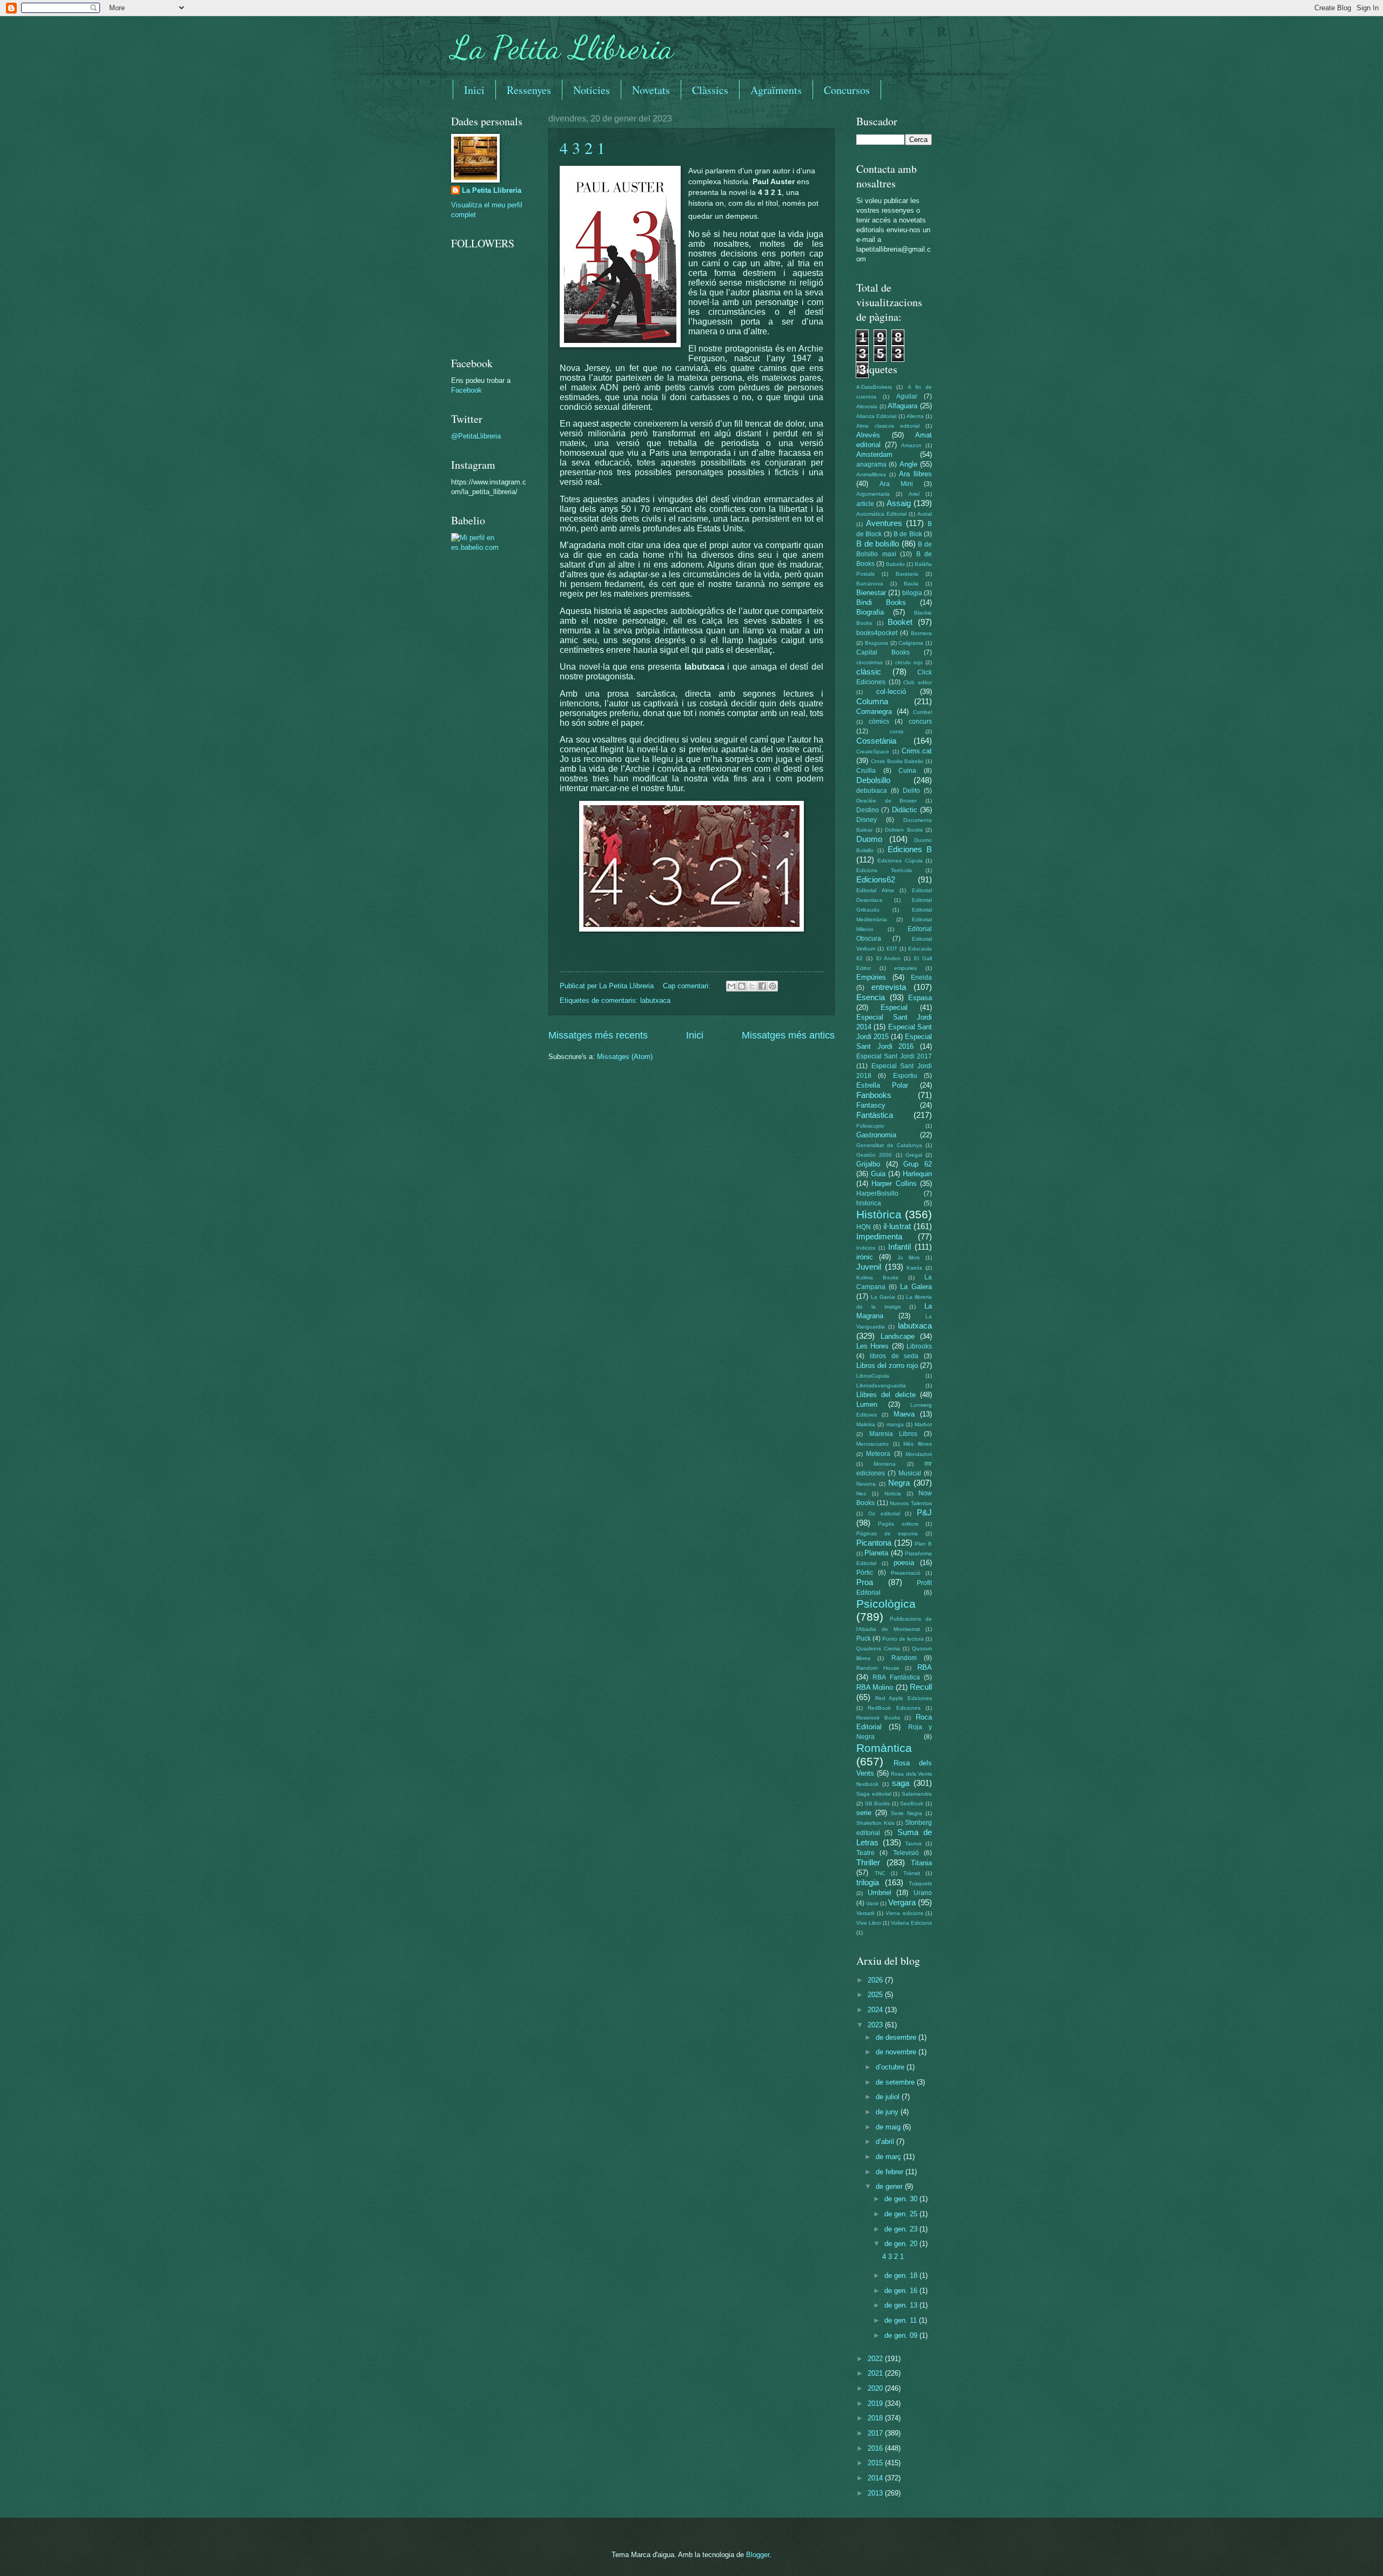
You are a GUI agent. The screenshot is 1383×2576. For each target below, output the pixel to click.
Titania (921, 1863)
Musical (910, 1473)
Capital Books (883, 652)
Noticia (893, 1493)
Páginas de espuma (887, 1533)
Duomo (869, 839)
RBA (925, 1667)
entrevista (889, 987)
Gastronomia (876, 1135)
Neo (861, 1493)
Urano (923, 1893)
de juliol (889, 2097)
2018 (876, 2418)
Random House (878, 1668)
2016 (876, 2448)
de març (889, 2157)
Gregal (914, 1155)
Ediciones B (910, 849)
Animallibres (871, 474)
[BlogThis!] (742, 986)
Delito (911, 791)
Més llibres (918, 1444)
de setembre (896, 2082)
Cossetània (876, 741)
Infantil (899, 1247)
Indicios (866, 1248)
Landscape (898, 1336)
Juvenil (869, 1267)
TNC (880, 1873)
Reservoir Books (878, 1718)
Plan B (923, 1544)
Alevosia (867, 406)
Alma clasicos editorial (888, 426)
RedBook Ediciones (894, 1708)
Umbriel (880, 1893)
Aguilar (907, 396)
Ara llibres (915, 474)
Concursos (847, 90)
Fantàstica (875, 1115)
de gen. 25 (902, 2214)
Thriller (868, 1862)
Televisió (906, 1853)
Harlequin (917, 1174)
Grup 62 (918, 1164)
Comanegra (874, 712)
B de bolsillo (878, 544)
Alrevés (868, 435)
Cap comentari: (688, 986)
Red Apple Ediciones (904, 1698)
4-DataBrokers (874, 387)
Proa (865, 1582)
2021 (876, 2373)
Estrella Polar (882, 1085)
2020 (876, 2388)
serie (864, 1813)
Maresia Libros (894, 1434)
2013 (876, 2493)
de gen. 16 (902, 2291)
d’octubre (891, 2067)
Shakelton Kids (875, 1823)
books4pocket (877, 633)
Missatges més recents (598, 1035)
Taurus (913, 1843)
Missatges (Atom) (625, 1057)
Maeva (904, 1414)
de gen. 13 (902, 2305)
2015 (876, 2463)
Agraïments (776, 90)
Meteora (878, 1454)
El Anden (888, 958)
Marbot (923, 1424)
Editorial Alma (875, 890)
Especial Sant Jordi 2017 (894, 1056)
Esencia (871, 997)
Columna (872, 701)
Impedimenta (879, 1236)
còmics (879, 721)
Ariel (914, 494)
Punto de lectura (903, 1639)
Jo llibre (909, 1257)
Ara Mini (896, 484)
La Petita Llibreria (562, 48)
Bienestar (871, 593)
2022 (876, 2359)
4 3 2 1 (582, 147)
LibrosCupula (873, 1376)
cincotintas (870, 662)
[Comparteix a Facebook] (762, 986)
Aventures (884, 523)
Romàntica (884, 1748)
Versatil (865, 1913)
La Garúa (883, 1297)
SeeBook (912, 1803)
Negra (899, 1483)
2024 (876, 2010)
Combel (922, 712)
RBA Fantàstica (896, 1677)
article (865, 504)
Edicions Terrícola (884, 870)
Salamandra (917, 1794)
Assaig (899, 503)
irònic (865, 1257)
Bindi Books (881, 602)
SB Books (878, 1803)
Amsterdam (874, 454)
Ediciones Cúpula (900, 861)
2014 (876, 2478)
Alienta (915, 416)
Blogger (758, 2555)
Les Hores (872, 1346)
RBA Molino (875, 1687)
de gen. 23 (902, 2229)
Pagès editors (898, 1524)
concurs (920, 721)
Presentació (906, 1573)
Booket (900, 622)
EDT (892, 949)
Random (904, 1658)
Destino (868, 810)
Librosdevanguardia (881, 1385)
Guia (878, 1174)
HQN (864, 1227)
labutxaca (655, 1000)
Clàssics (710, 90)
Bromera (921, 633)
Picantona (874, 1543)
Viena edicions (904, 1913)
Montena (885, 1464)
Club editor (918, 682)
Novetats (651, 90)
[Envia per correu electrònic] (731, 986)
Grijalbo (868, 1164)
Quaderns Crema (878, 1648)
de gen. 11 (902, 2320)
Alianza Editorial (876, 416)
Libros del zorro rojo (887, 1365)
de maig (889, 2127)
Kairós (914, 1268)
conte (897, 731)
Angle (908, 464)
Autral (925, 514)
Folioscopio (870, 1126)
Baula (911, 584)
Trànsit (912, 1873)
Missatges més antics (788, 1035)
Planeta (876, 1553)
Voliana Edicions (911, 1923)
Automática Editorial (881, 514)
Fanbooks (874, 1095)
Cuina (907, 771)
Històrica (879, 1214)
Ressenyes (529, 90)
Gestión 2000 (874, 1155)
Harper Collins (894, 1184)
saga (901, 1783)
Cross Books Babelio (897, 761)
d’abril (886, 2142)
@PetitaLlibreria (476, 436)
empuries (905, 968)
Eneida (921, 977)
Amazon (911, 445)
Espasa (920, 998)
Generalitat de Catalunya (889, 1145)
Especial (894, 1007)
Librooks (919, 1346)
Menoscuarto (872, 1444)
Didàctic (905, 810)
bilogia (912, 593)
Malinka (866, 1424)
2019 (876, 2403)
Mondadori (919, 1454)
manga (895, 1424)
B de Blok (908, 534)
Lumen (867, 1404)
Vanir (872, 1903)
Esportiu (905, 1076)
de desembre (897, 2037)
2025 (876, 1995)
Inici (474, 90)
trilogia (868, 1882)
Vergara (902, 1902)
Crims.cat (917, 751)
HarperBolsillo (877, 1193)
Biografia (870, 612)
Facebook (466, 390)
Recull (921, 1687)
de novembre (897, 2052)
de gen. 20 (902, 2244)
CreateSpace (873, 751)
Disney (867, 820)
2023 (876, 2025)
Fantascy (871, 1105)
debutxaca (872, 791)
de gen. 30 (902, 2199)
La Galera (916, 1287)
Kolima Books (877, 1277)
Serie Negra (907, 1813)
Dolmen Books (904, 830)
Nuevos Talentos (911, 1503)
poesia (904, 1563)
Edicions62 (876, 879)
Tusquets (920, 1883)
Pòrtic (865, 1573)
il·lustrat (897, 1226)
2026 (876, 1980)
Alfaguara (902, 406)
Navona (866, 1484)
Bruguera (877, 643)
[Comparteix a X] (752, 986)
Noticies (592, 90)
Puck (864, 1638)
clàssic (869, 672)
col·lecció (891, 692)
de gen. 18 (902, 2275)
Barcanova (870, 584)
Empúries (871, 977)
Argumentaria (873, 494)
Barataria (907, 574)
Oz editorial (884, 1513)
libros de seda (894, 1356)
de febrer (891, 2172)
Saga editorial (874, 1794)
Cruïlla (866, 771)
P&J (924, 1512)
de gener (890, 2186)
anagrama (871, 464)
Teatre (865, 1853)
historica (869, 1203)
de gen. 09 (902, 2335)
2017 (876, 2433)
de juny (888, 2112)
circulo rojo (909, 662)
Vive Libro (869, 1923)
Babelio (895, 564)
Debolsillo (873, 780)
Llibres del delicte (886, 1395)
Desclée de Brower (887, 801)
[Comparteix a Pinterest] (773, 986)
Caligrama (911, 643)
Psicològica (886, 1604)
